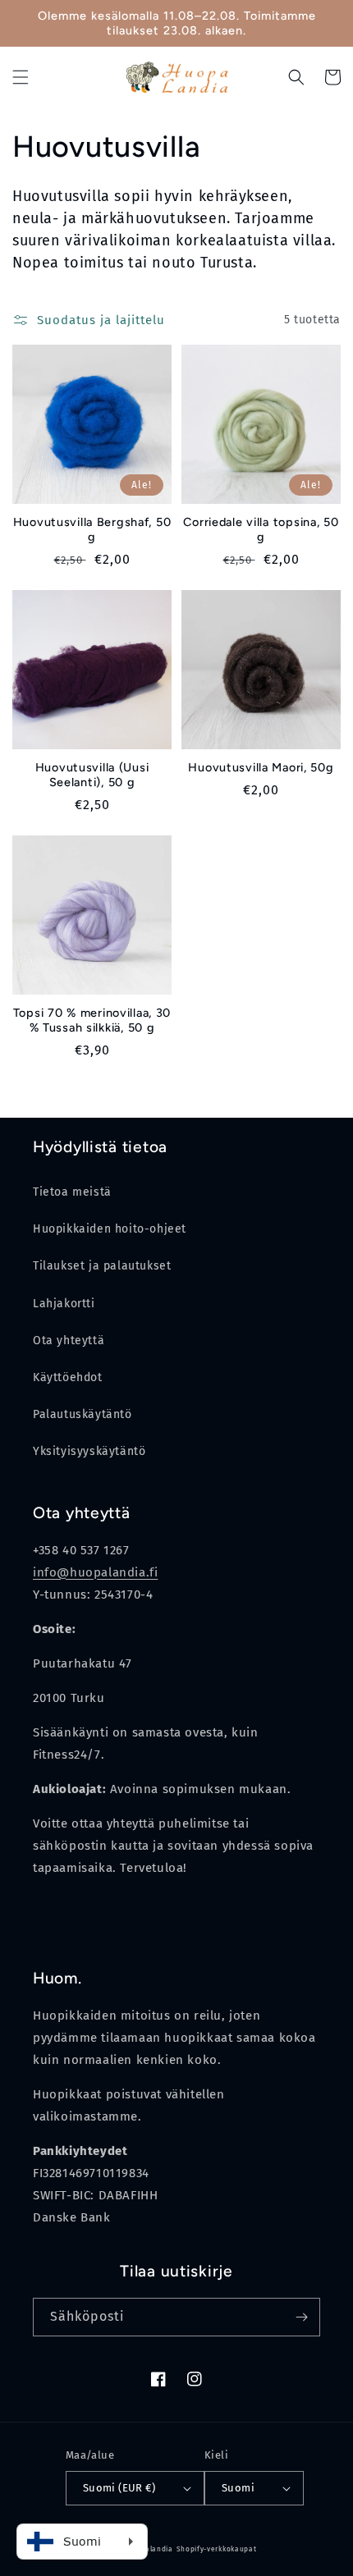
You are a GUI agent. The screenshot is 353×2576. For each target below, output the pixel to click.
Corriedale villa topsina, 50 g (261, 529)
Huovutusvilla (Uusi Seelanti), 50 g (92, 775)
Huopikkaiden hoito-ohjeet (110, 1229)
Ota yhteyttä (69, 1341)
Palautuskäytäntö (83, 1414)
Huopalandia (149, 2549)
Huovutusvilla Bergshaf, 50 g (92, 529)
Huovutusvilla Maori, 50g (261, 767)
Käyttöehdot (68, 1377)
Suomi (238, 2488)
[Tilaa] (301, 2317)
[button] (21, 77)
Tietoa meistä (72, 1192)
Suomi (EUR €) (119, 2488)
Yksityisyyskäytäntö (89, 1451)
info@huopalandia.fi (95, 1572)
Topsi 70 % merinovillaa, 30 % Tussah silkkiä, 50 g (92, 1020)
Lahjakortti (64, 1304)
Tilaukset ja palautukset (102, 1266)
